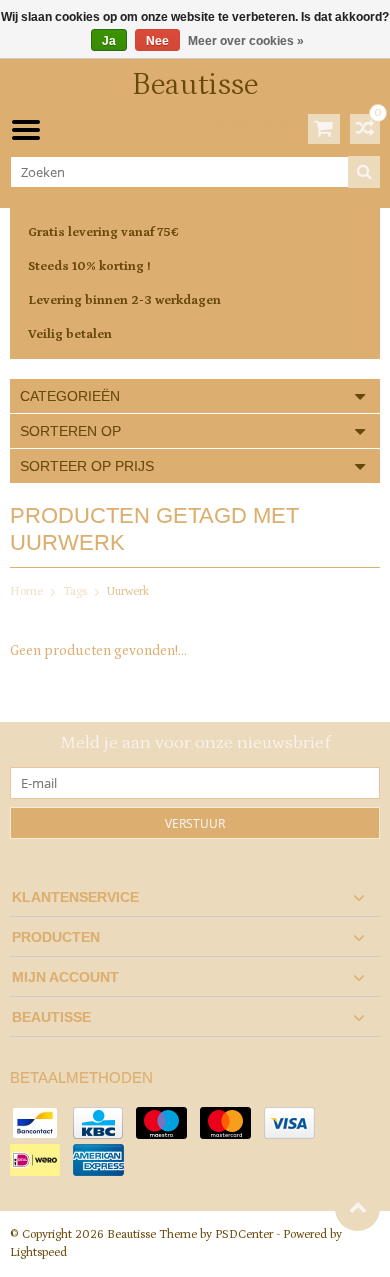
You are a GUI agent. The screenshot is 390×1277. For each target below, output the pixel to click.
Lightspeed (38, 1252)
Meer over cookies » (246, 41)
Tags (75, 591)
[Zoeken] (364, 172)
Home (26, 591)
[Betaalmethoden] (35, 1123)
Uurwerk (128, 591)
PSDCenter (244, 1234)
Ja (109, 41)
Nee (157, 41)
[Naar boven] (357, 1208)
